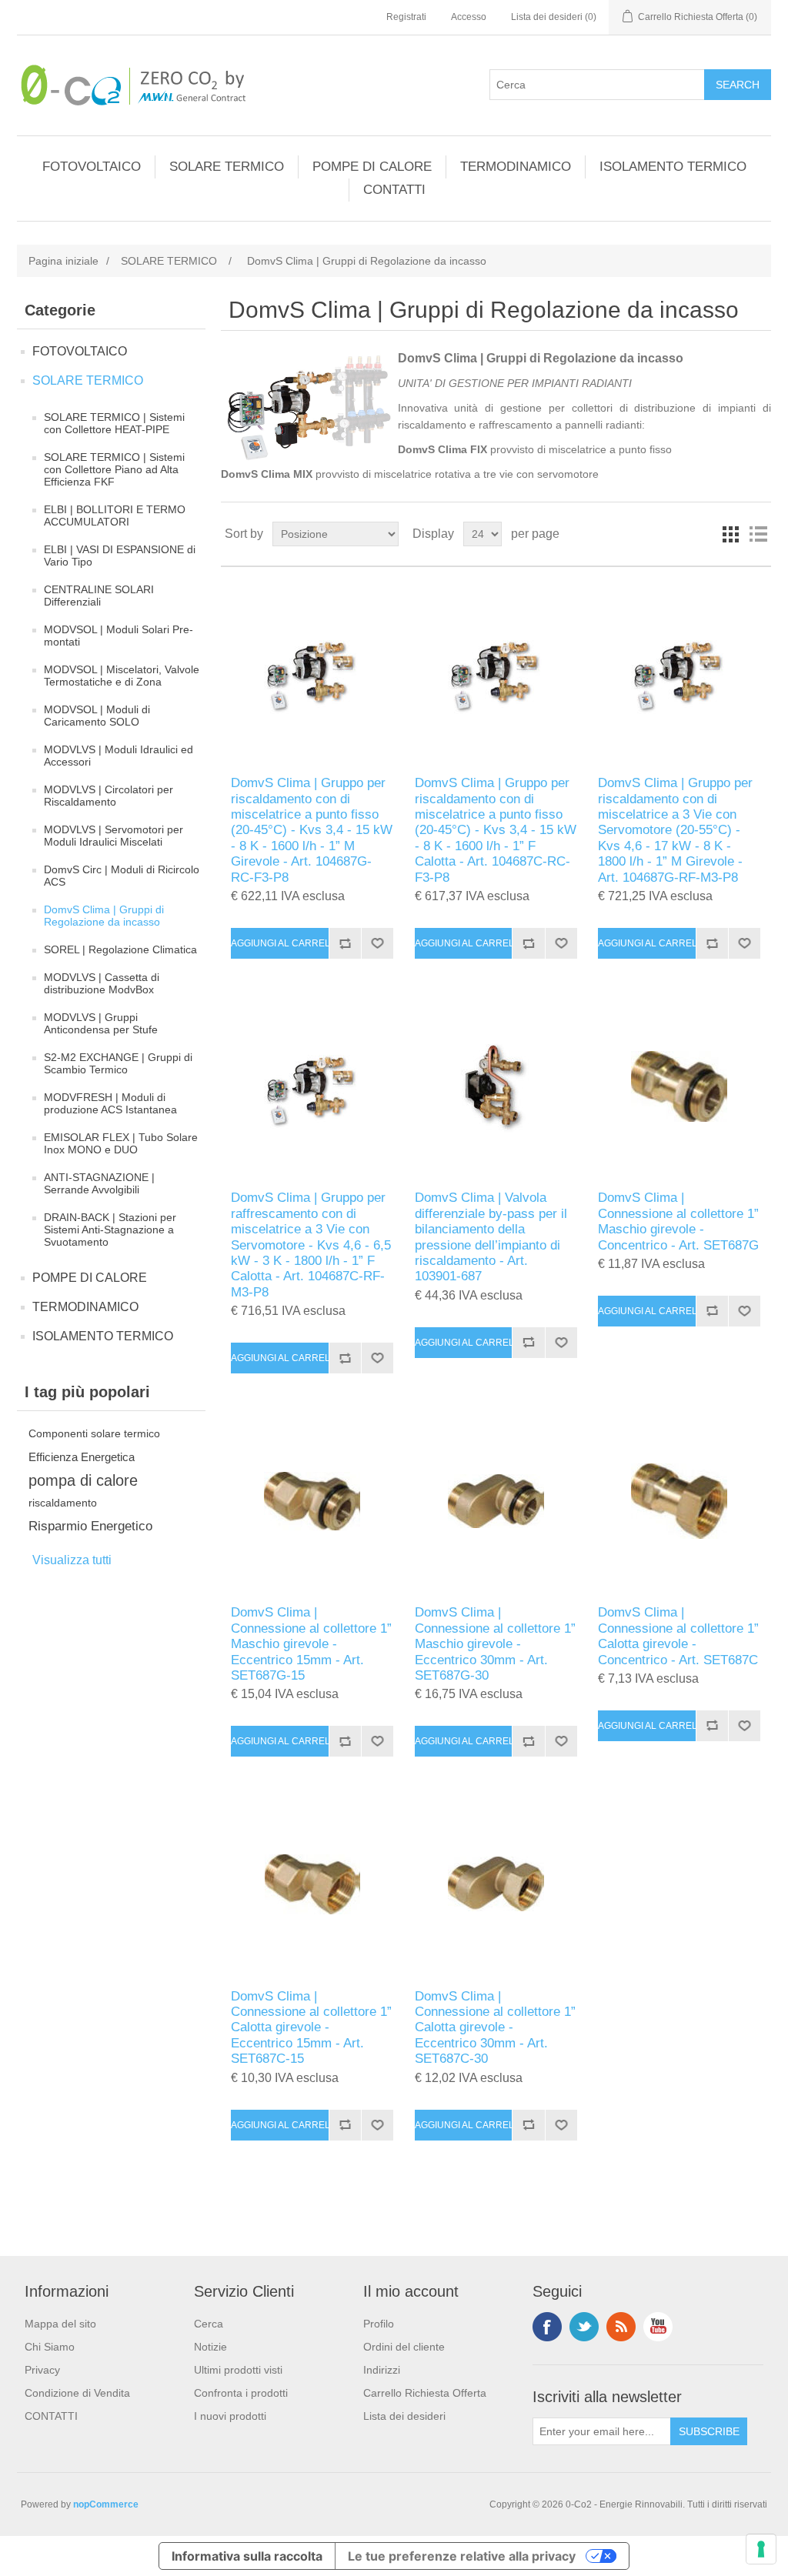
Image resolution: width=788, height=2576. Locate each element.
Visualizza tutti (72, 1560)
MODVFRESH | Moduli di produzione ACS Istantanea (110, 1103)
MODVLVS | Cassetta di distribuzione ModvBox (102, 983)
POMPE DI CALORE (372, 167)
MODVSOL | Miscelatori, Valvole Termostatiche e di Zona (122, 676)
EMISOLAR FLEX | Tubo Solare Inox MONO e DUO (121, 1143)
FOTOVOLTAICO (92, 167)
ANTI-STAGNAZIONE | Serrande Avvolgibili (99, 1183)
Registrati (406, 17)
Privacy (42, 2370)
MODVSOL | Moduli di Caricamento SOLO (97, 716)
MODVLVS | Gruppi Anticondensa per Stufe (101, 1023)
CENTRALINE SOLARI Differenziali (99, 596)
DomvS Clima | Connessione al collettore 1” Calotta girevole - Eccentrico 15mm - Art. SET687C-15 (311, 2028)
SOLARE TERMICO (227, 167)
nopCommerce (106, 2504)
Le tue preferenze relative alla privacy (462, 2556)
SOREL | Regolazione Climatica (120, 949)
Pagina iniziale (63, 261)
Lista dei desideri (404, 2416)
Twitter (584, 2327)
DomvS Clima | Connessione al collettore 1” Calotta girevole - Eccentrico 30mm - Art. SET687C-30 (495, 2028)
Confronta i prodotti (241, 2393)
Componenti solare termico (94, 1434)
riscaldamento (63, 1503)
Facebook (547, 2327)
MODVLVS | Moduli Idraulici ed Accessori (119, 756)
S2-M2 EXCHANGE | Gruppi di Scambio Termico (118, 1063)
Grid (730, 534)
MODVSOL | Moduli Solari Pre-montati (119, 636)
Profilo (379, 2324)
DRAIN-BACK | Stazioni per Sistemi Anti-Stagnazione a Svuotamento (110, 1230)
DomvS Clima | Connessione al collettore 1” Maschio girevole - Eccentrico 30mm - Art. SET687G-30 (495, 1644)
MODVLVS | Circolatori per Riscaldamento (109, 796)
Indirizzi (382, 2370)
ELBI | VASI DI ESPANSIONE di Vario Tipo (120, 556)
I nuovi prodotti (230, 2416)
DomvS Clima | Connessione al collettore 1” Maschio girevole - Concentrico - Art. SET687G (678, 1221)
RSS (621, 2327)
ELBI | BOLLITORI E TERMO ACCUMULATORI (115, 516)
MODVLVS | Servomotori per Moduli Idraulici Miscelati (114, 836)
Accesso (469, 17)
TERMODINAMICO (516, 167)
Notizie (210, 2347)
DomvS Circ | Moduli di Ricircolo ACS (122, 876)
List (758, 534)
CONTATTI (394, 190)
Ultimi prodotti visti (238, 2370)
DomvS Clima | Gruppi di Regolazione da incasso (104, 916)
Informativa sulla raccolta (247, 2556)
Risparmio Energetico (90, 1526)
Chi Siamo (50, 2347)
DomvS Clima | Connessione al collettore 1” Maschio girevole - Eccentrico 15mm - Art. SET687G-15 (311, 1644)
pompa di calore (83, 1480)
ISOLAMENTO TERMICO (673, 167)
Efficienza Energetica (82, 1457)
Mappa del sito (60, 2324)
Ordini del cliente (404, 2347)
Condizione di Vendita (77, 2393)
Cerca (209, 2324)
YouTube (658, 2327)
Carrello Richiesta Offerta (425, 2393)
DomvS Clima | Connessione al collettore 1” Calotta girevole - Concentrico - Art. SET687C (678, 1636)
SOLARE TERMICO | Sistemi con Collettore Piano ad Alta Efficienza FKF (114, 469)
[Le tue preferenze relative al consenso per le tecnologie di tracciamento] (761, 2549)
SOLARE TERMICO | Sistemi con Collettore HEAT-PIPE (114, 423)
